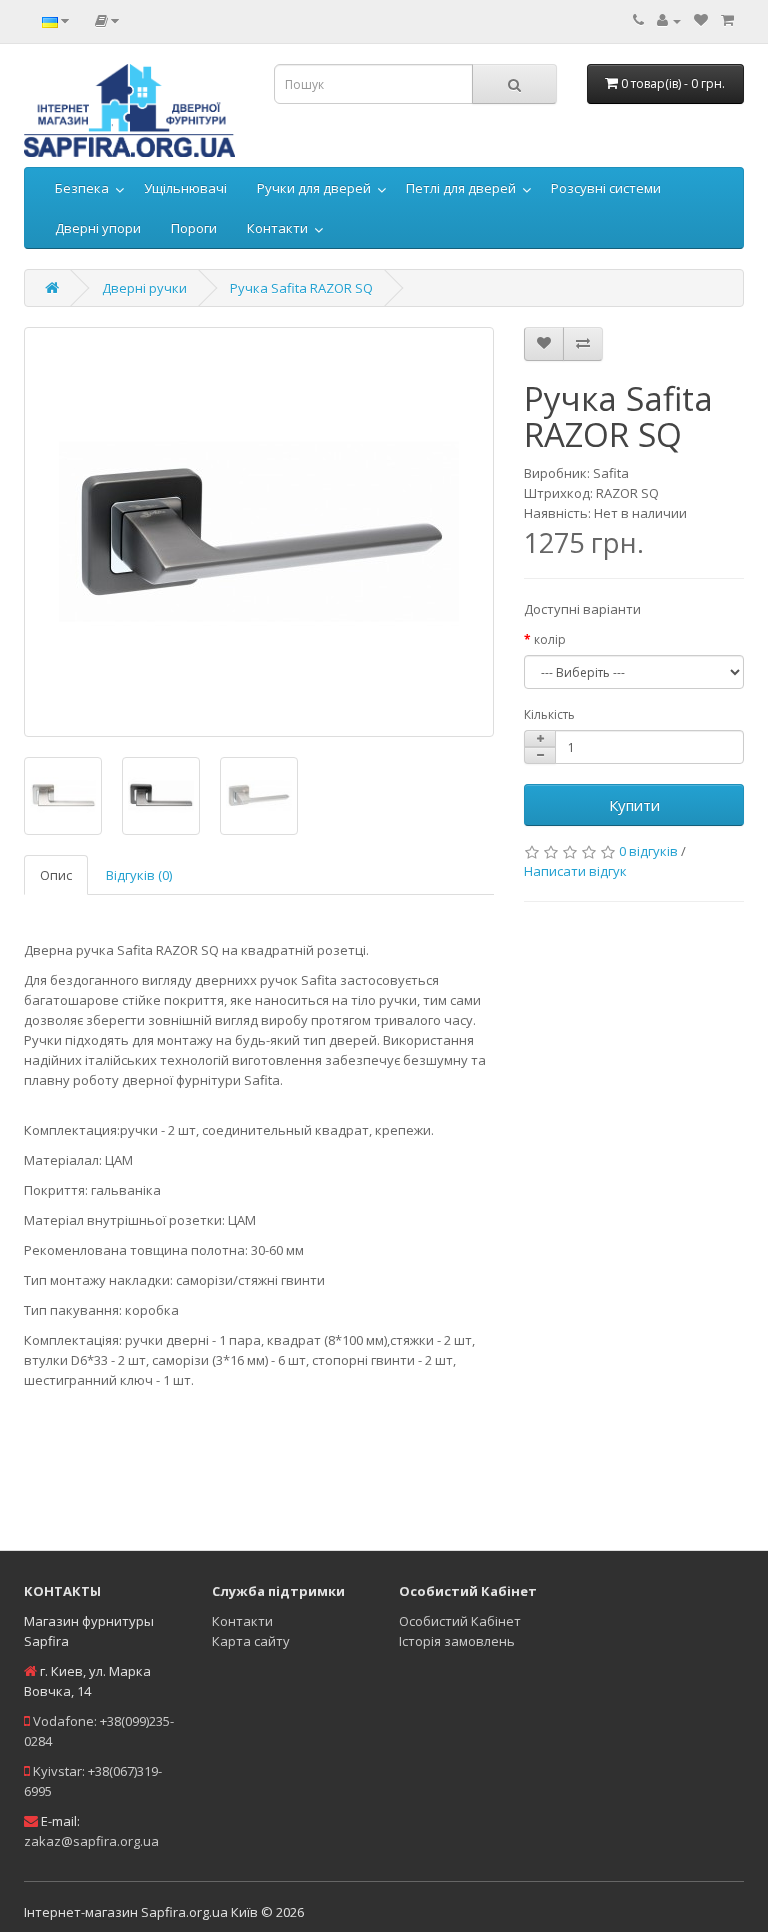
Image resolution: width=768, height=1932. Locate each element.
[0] (701, 20)
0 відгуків (648, 851)
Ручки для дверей (314, 188)
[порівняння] (583, 344)
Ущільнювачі (185, 188)
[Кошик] (727, 20)
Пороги (194, 228)
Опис (56, 875)
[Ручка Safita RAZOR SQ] (259, 532)
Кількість (549, 714)
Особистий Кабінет (460, 1621)
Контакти (277, 228)
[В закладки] (544, 344)
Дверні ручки (144, 288)
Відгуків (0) (139, 875)
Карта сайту (251, 1641)
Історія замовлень (457, 1641)
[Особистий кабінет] (669, 20)
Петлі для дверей (461, 188)
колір (550, 639)
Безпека (82, 188)
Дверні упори (98, 228)
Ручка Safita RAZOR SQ (301, 288)
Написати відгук (575, 871)
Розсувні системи (606, 188)
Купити (634, 805)
